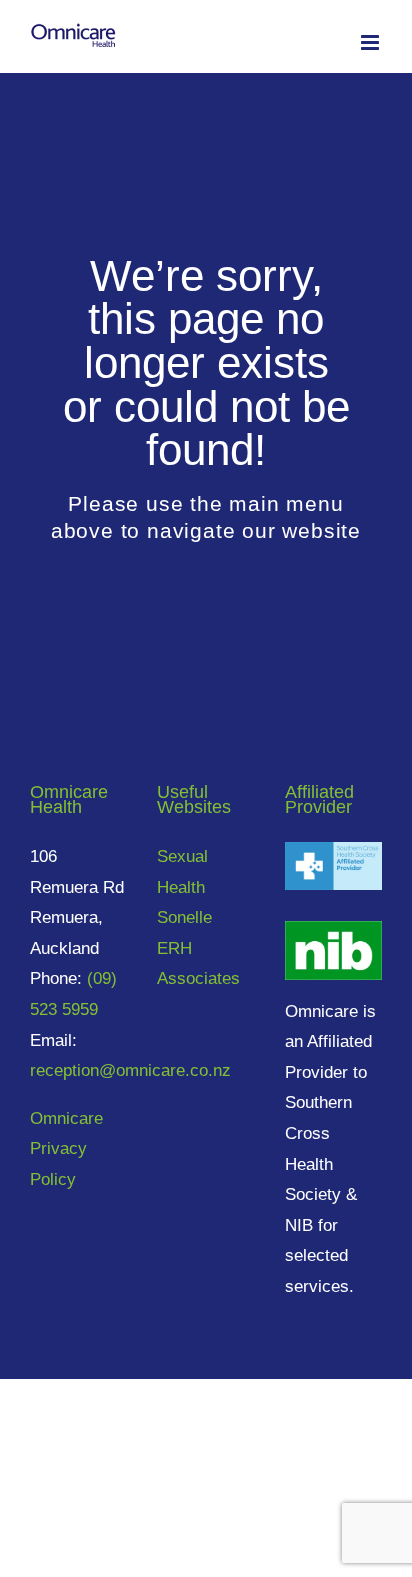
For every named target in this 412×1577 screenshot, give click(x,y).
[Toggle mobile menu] (371, 42)
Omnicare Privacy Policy (66, 1149)
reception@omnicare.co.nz (130, 1070)
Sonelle (184, 917)
